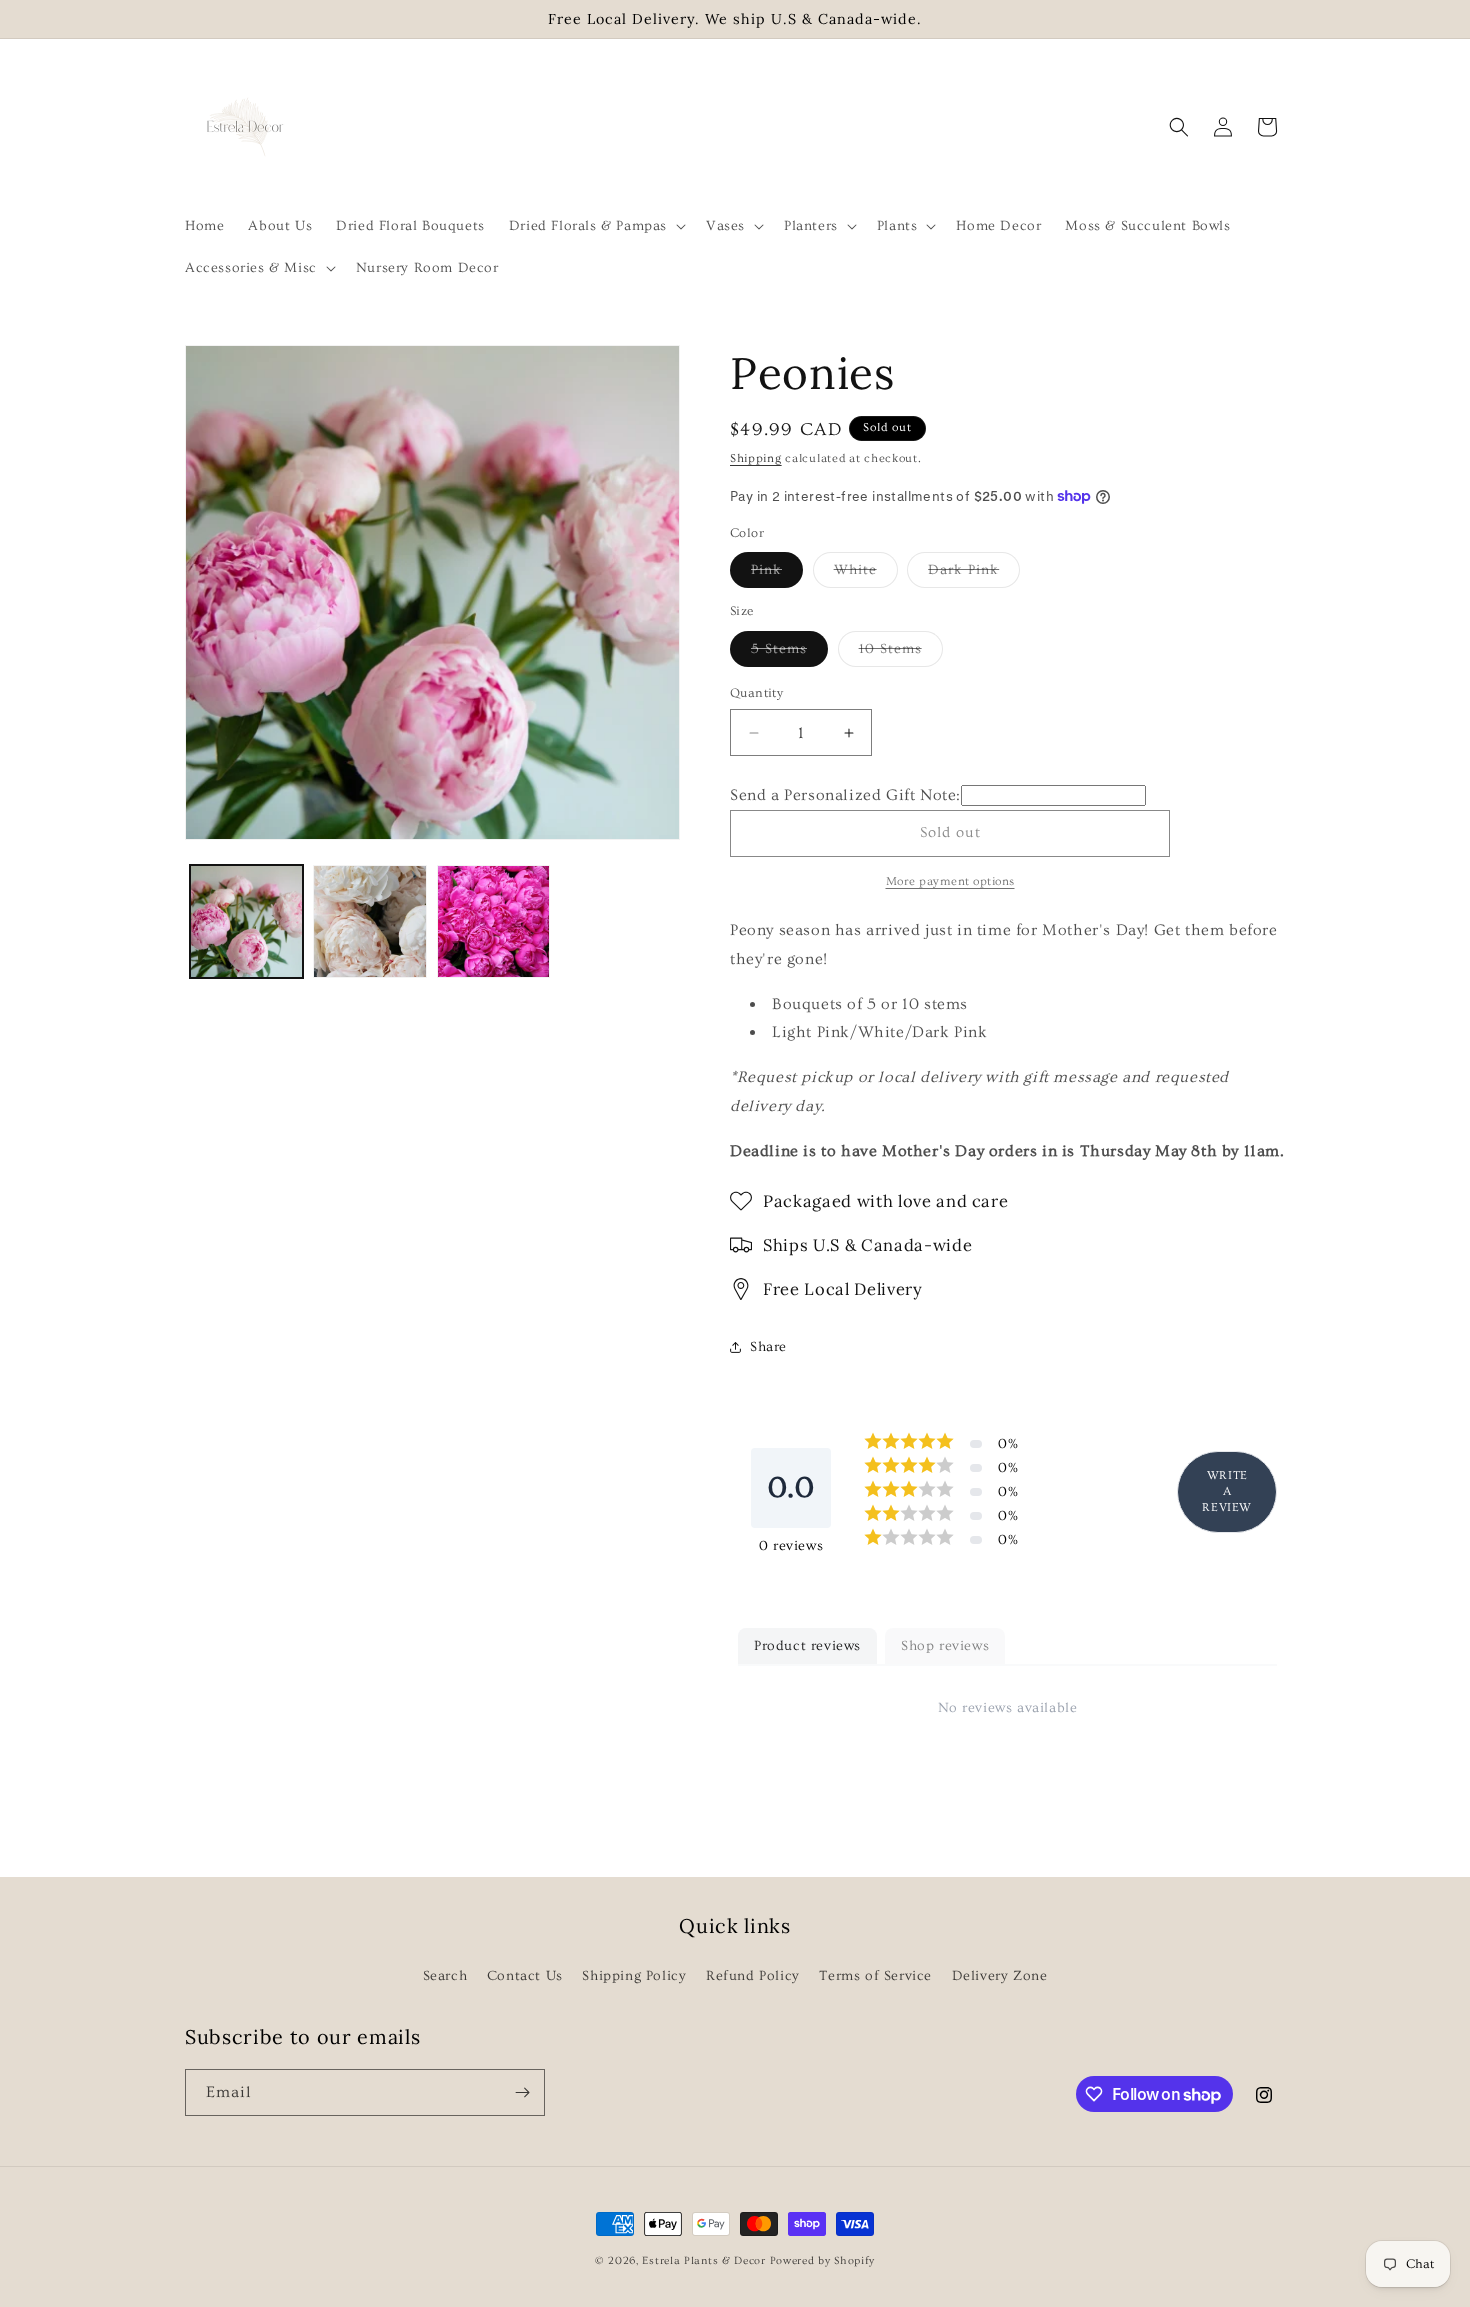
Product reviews (807, 1646)
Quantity (756, 693)
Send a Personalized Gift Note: (845, 795)
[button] (595, 226)
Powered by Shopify (823, 2260)
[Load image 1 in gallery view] (246, 921)
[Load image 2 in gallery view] (369, 921)
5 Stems (789, 653)
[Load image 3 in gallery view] (493, 921)
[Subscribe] (522, 2092)
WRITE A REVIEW (1227, 1491)
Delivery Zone (1000, 1976)
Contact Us (525, 1976)
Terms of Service (875, 1976)
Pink (777, 574)
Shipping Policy (634, 1976)
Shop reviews (945, 1646)
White (866, 574)
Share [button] (768, 1347)
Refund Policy (753, 1976)
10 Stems (901, 653)
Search (445, 1976)
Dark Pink (974, 574)
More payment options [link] (950, 881)
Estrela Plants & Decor (703, 2260)
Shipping (756, 458)
